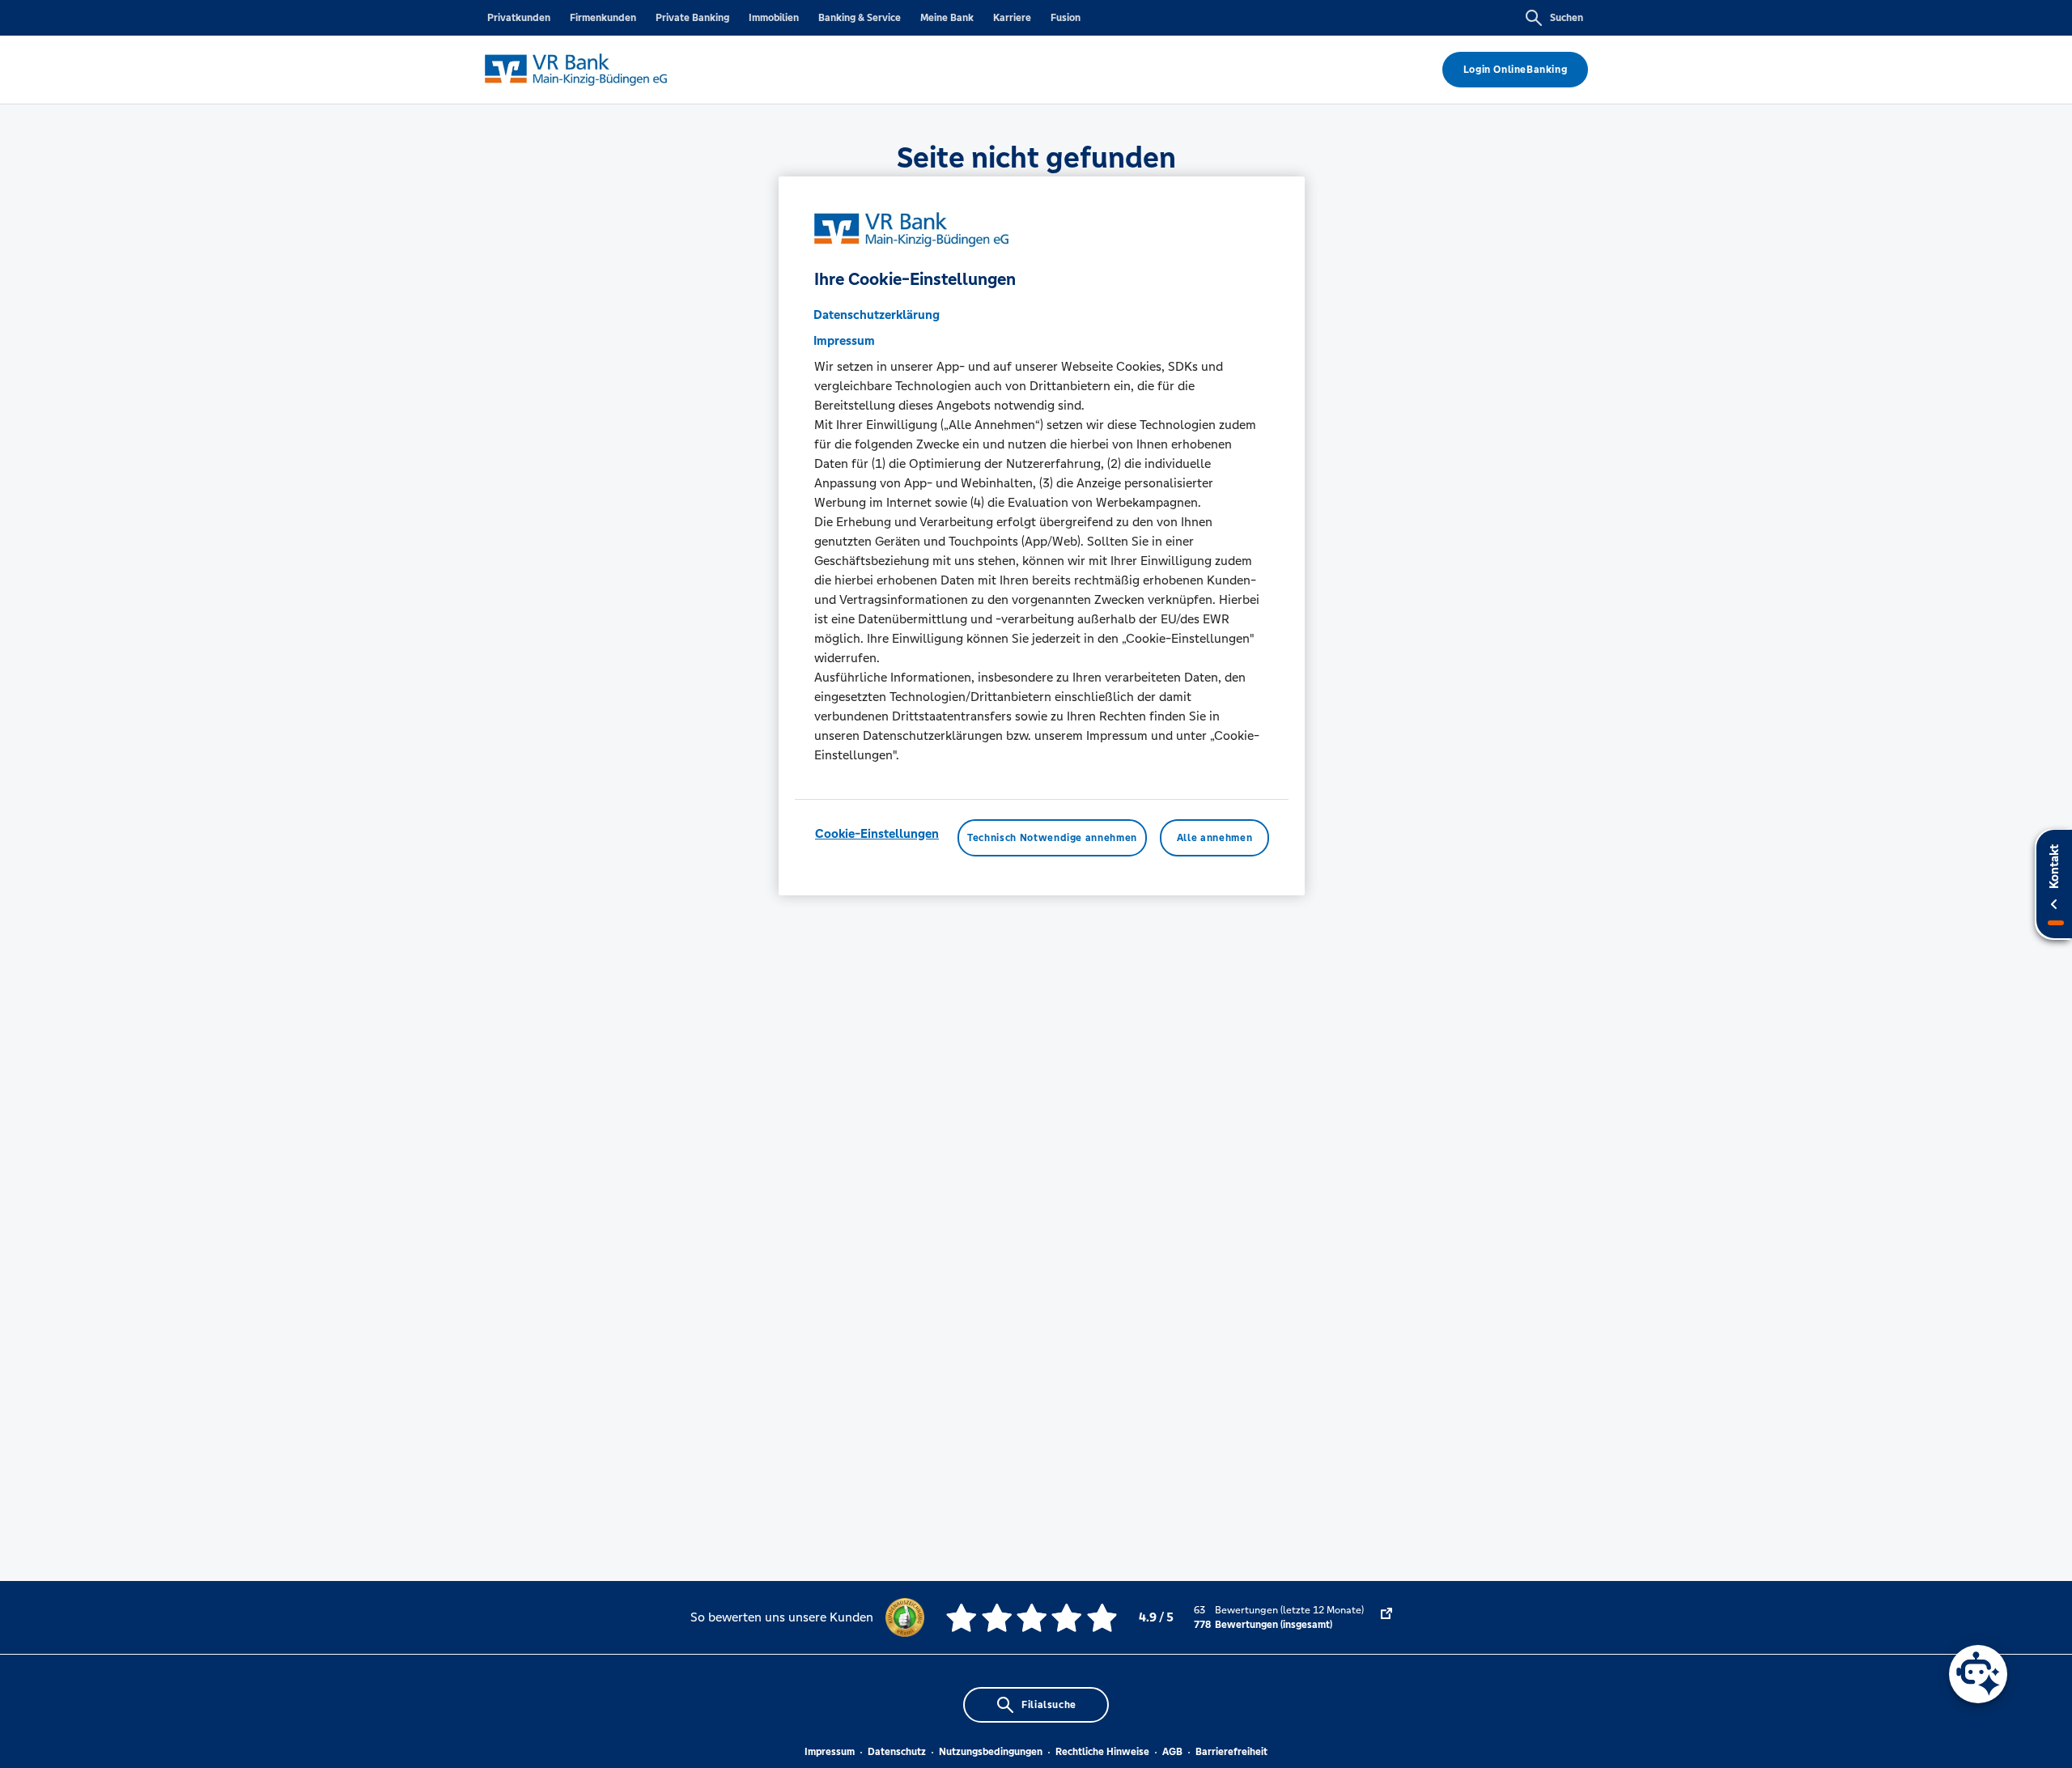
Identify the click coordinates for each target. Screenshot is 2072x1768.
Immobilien (774, 18)
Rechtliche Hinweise (1102, 1752)
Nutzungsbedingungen (991, 1752)
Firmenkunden (603, 18)
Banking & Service (860, 18)
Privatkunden (519, 18)
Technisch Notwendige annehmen (1052, 838)
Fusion (1066, 18)
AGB (1172, 1752)
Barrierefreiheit (1231, 1752)
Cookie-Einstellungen (877, 833)
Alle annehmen (1214, 838)
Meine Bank (947, 18)
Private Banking (692, 18)
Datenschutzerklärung (877, 314)
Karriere (1012, 18)
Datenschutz (897, 1752)
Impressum (830, 1752)
